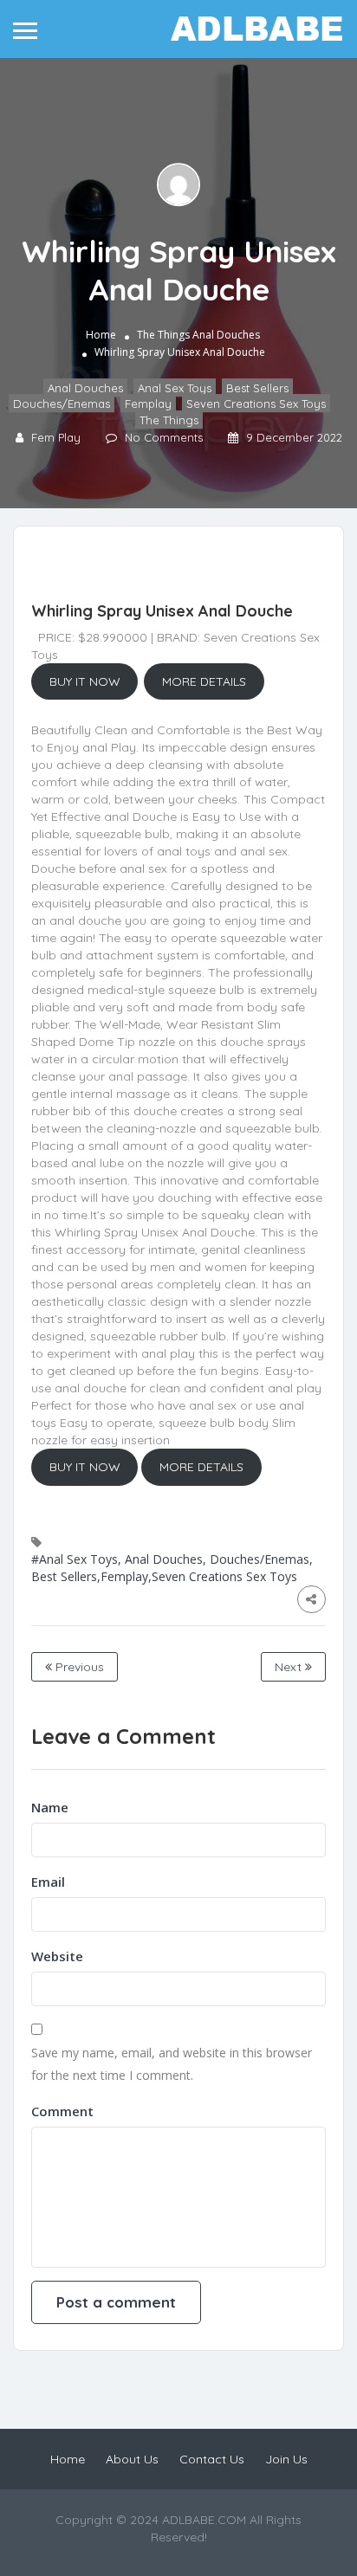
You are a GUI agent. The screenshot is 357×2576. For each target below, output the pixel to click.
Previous (78, 1667)
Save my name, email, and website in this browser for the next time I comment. (172, 2064)
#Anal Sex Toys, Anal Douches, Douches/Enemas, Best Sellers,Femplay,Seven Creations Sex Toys (172, 1568)
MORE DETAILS (204, 681)
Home (101, 335)
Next (290, 1667)
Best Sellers (257, 388)
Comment (62, 2111)
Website (57, 1956)
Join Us (286, 2459)
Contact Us (212, 2459)
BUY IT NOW (85, 681)
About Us (132, 2459)
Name (50, 1807)
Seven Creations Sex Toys (256, 404)
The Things (163, 335)
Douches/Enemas (62, 404)
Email (48, 1882)
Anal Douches (226, 335)
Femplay (148, 404)
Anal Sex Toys (175, 388)
